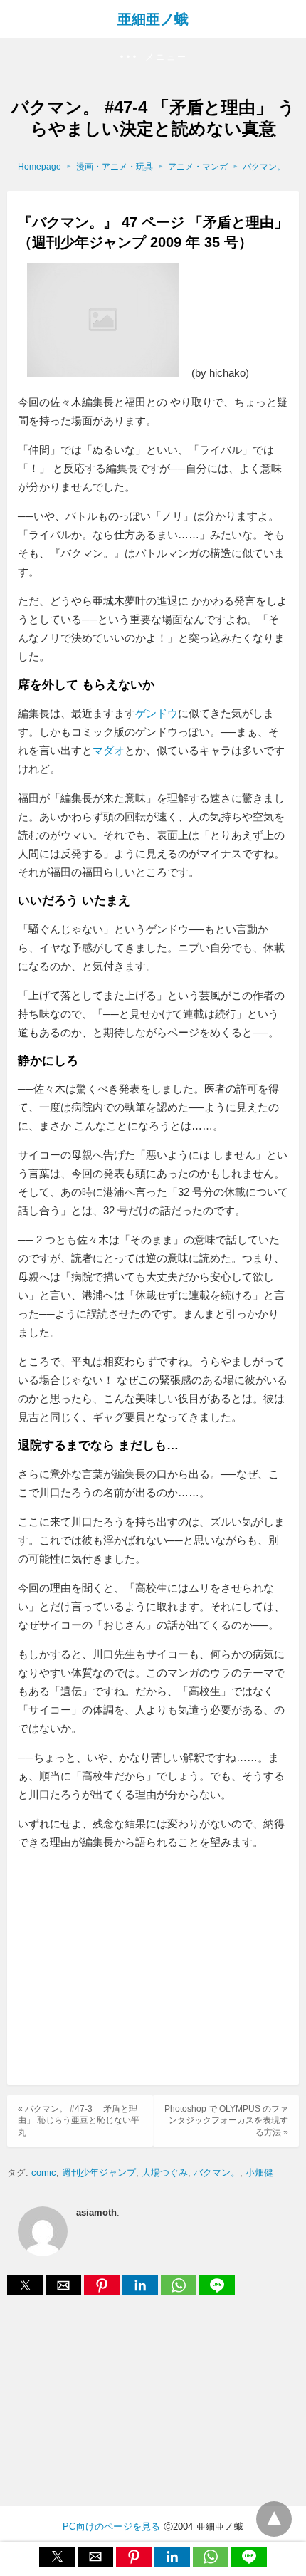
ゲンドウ (157, 713)
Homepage (39, 167)
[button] (153, 57)
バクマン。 (264, 167)
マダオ (109, 750)
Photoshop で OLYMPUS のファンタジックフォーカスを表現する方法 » (226, 2121)
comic (44, 2173)
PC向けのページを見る (111, 2527)
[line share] (217, 2291)
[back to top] (274, 2519)
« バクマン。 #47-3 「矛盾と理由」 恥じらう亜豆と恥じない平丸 (79, 2121)
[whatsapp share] (180, 2291)
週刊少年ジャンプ (99, 2173)
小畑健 (259, 2173)
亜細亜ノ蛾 (153, 19)
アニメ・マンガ (198, 167)
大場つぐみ (165, 2173)
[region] (153, 1969)
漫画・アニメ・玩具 (115, 167)
